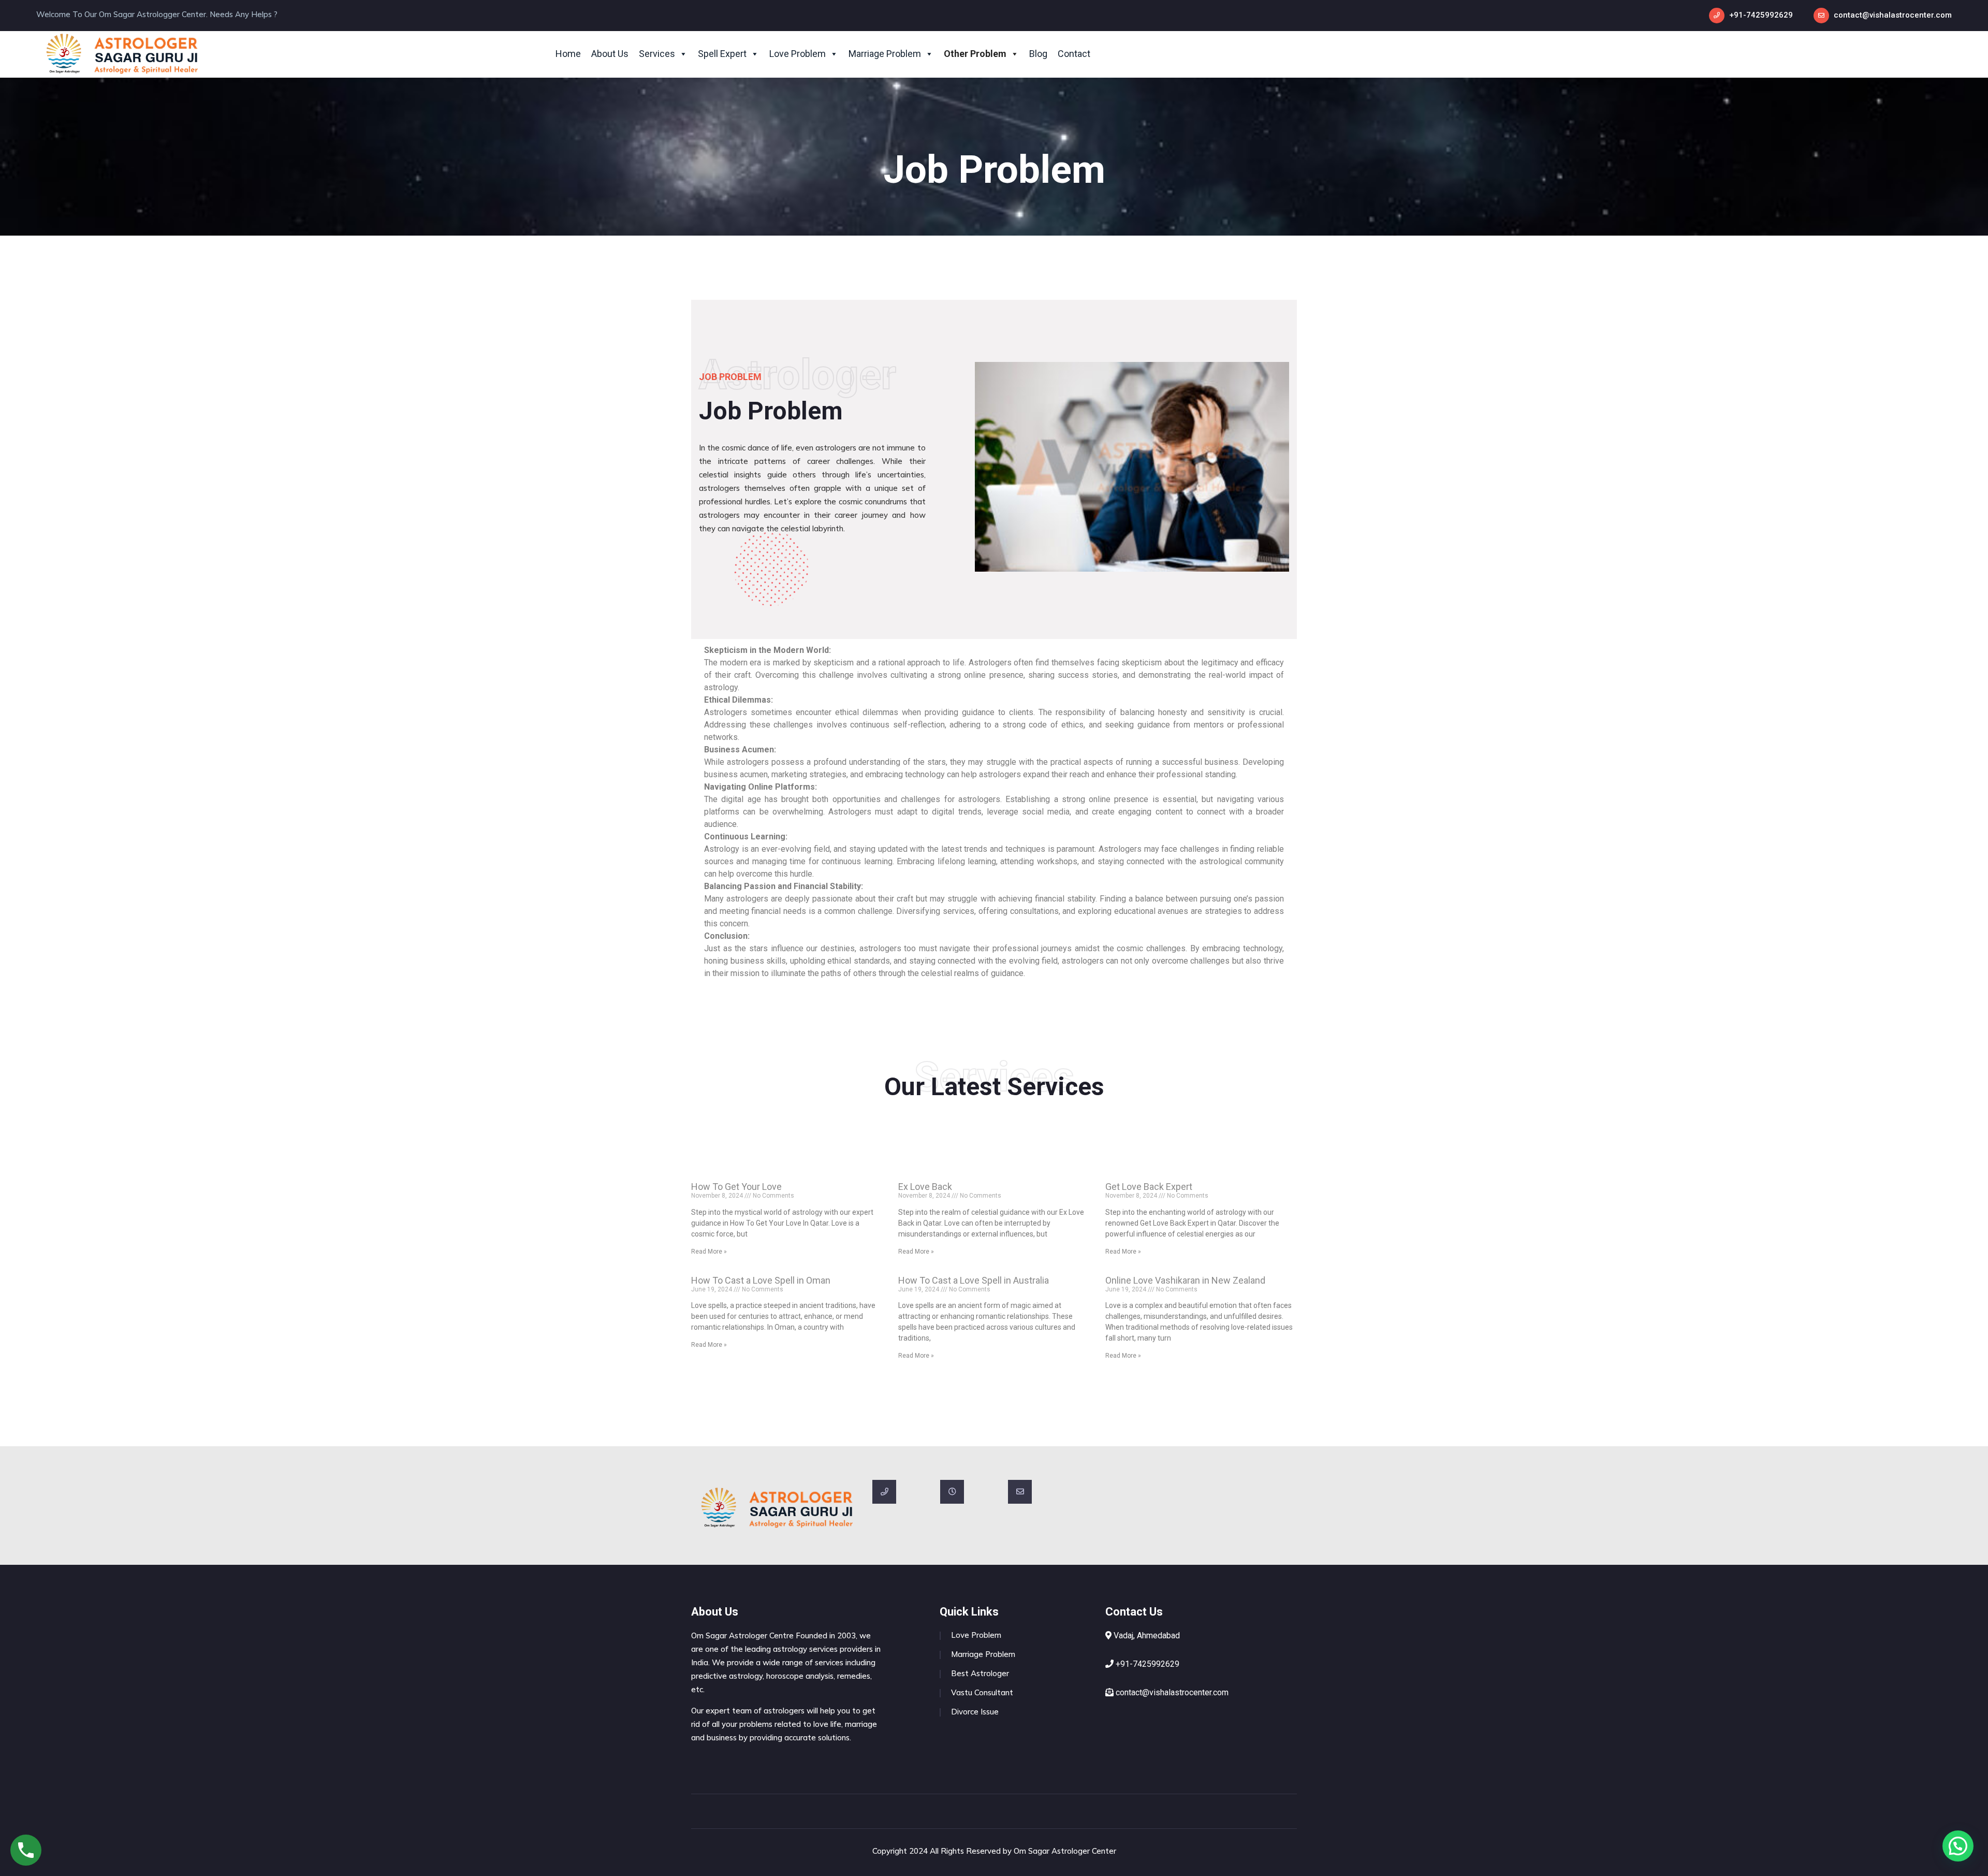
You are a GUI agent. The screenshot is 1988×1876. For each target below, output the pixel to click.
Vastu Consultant (982, 1692)
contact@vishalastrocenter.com (1893, 15)
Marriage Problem (885, 54)
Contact (1074, 54)
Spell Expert (722, 54)
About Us (610, 54)
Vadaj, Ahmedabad (1146, 1635)
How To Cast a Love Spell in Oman (761, 1280)
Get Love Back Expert (1149, 1187)
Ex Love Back (925, 1187)
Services (657, 54)
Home (568, 54)
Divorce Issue (975, 1712)
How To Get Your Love (736, 1187)
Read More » (709, 1252)
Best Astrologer (980, 1673)
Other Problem (975, 54)
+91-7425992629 (1761, 15)
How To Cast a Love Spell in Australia (974, 1280)
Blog (1038, 54)
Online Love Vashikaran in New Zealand (1185, 1280)
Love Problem (798, 54)
